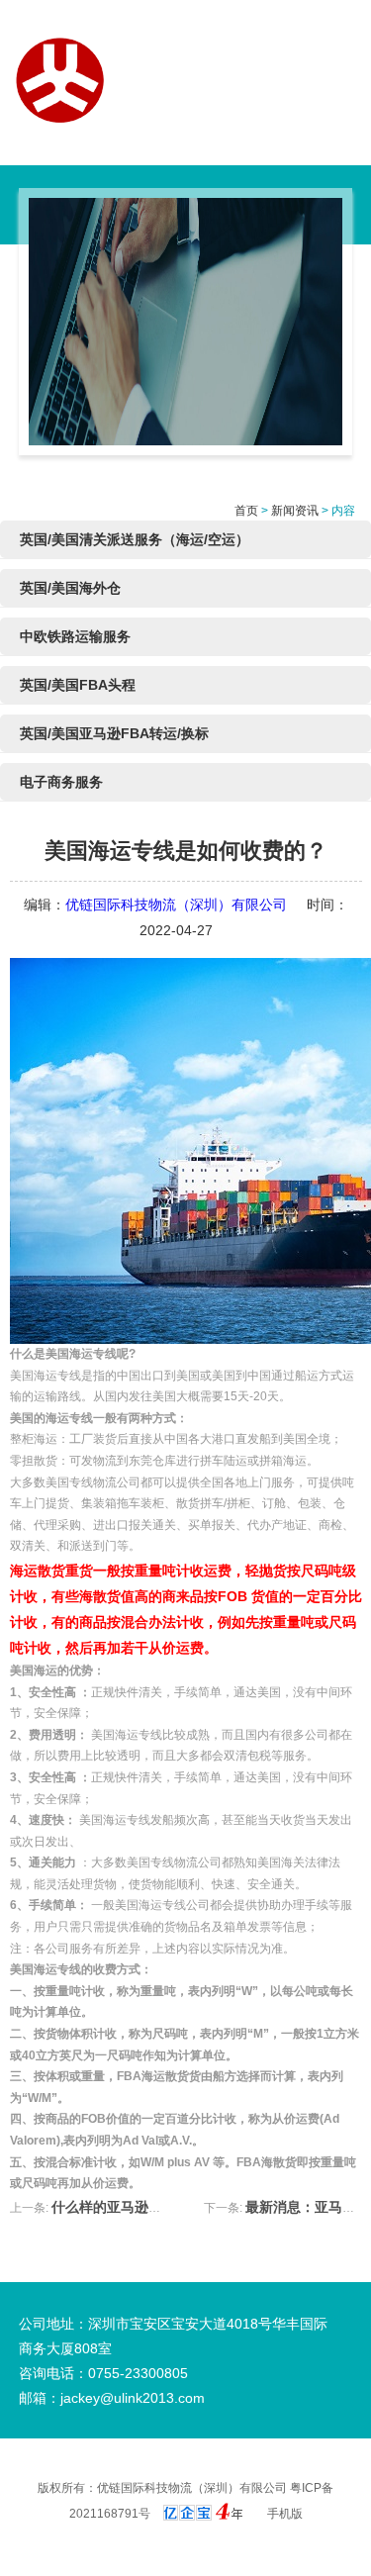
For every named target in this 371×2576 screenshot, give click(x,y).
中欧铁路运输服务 (75, 636)
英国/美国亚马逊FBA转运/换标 (114, 733)
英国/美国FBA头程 (78, 685)
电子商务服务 (61, 782)
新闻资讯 (295, 511)
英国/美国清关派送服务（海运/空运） (135, 539)
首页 (246, 511)
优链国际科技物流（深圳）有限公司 (176, 905)
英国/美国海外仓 (70, 588)
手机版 (285, 2514)
